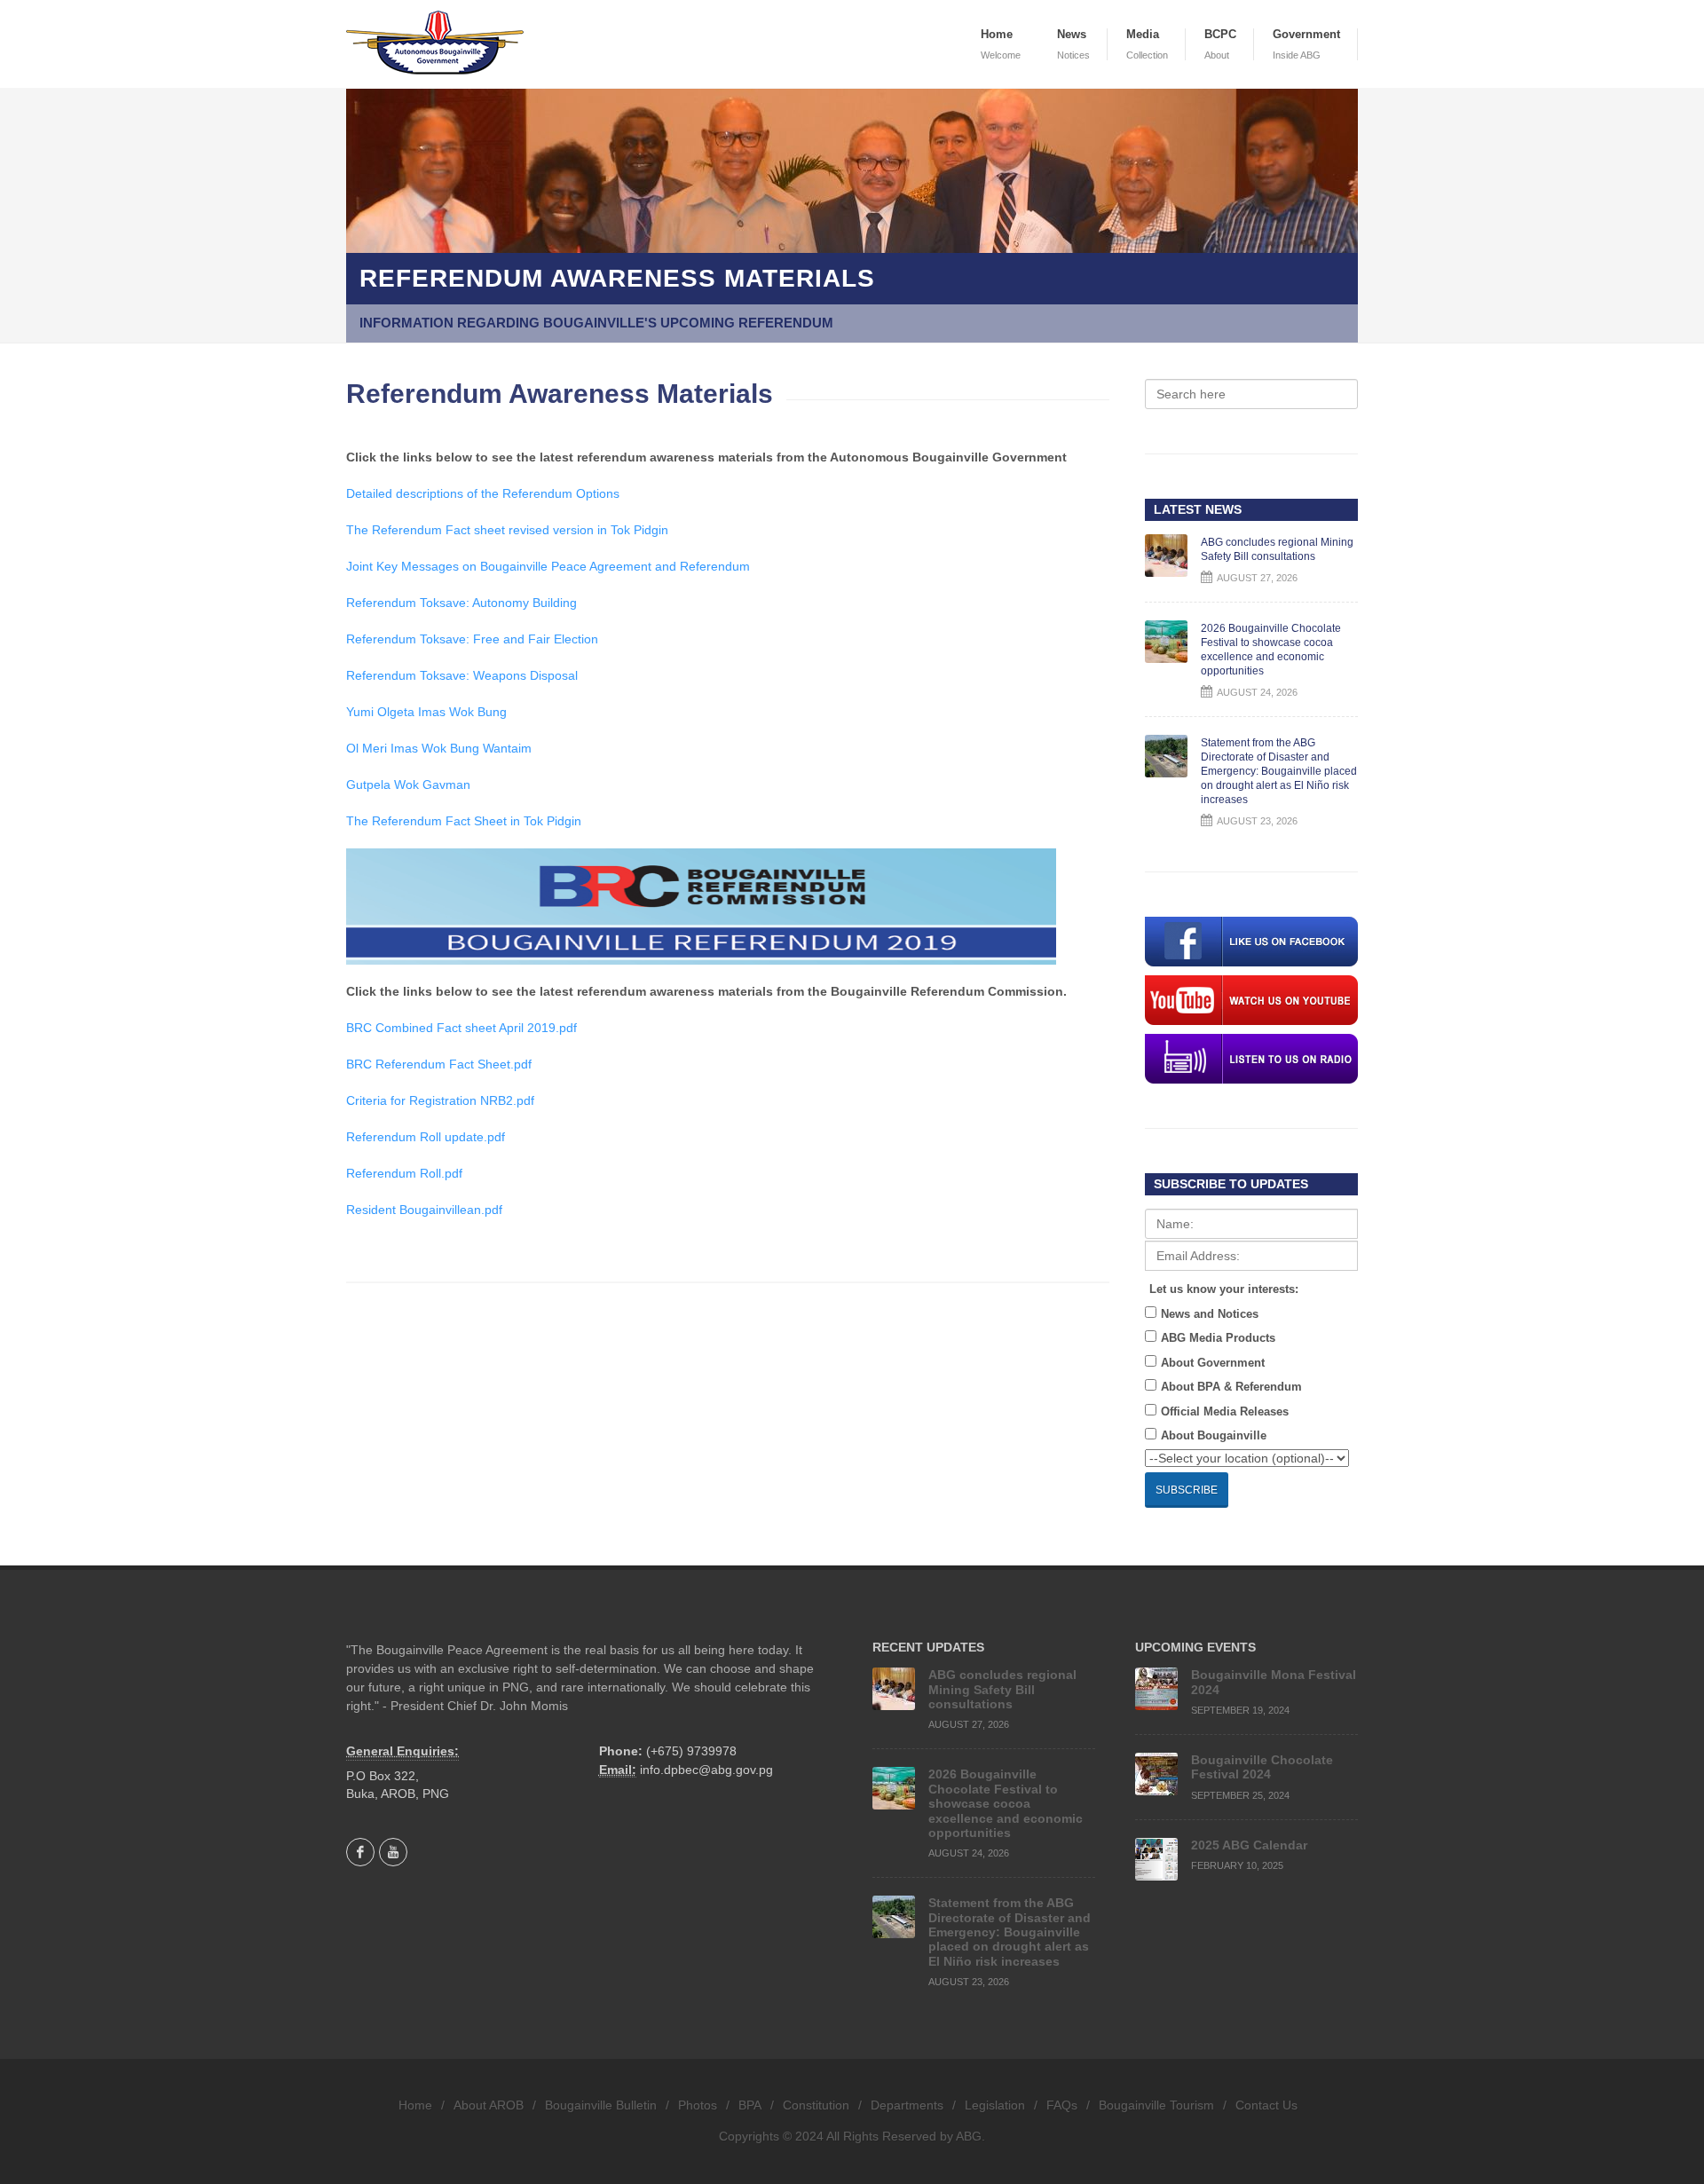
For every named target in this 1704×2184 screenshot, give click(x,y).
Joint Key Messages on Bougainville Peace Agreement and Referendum (548, 566)
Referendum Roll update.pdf (426, 1137)
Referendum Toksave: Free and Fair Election (472, 639)
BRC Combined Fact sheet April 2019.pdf (461, 1028)
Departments (907, 2105)
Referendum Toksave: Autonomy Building (461, 603)
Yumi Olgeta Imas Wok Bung (426, 712)
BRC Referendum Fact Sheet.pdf (439, 1064)
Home (415, 2105)
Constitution (816, 2105)
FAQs (1062, 2105)
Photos (698, 2105)
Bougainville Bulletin (601, 2105)
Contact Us (1266, 2105)
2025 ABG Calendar (1249, 1845)
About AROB (489, 2105)
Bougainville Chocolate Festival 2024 (1262, 1767)
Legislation (995, 2105)
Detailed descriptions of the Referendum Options (483, 493)
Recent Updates (928, 1647)
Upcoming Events (1195, 1647)
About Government (1213, 1363)
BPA (750, 2105)
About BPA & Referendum (1231, 1387)
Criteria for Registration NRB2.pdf (440, 1100)
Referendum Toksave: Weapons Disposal (462, 675)
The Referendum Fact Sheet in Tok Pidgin (464, 821)
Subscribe (1187, 1490)
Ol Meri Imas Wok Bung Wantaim (439, 748)
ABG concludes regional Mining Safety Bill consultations (1002, 1689)
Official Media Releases (1225, 1411)
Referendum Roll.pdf (404, 1173)
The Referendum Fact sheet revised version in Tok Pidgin (507, 530)
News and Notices (1210, 1314)
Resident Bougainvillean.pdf (424, 1210)
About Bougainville (1214, 1435)
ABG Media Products (1218, 1338)
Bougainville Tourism (1156, 2105)
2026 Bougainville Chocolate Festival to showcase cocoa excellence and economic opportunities (1006, 1803)
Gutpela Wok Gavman (408, 785)
